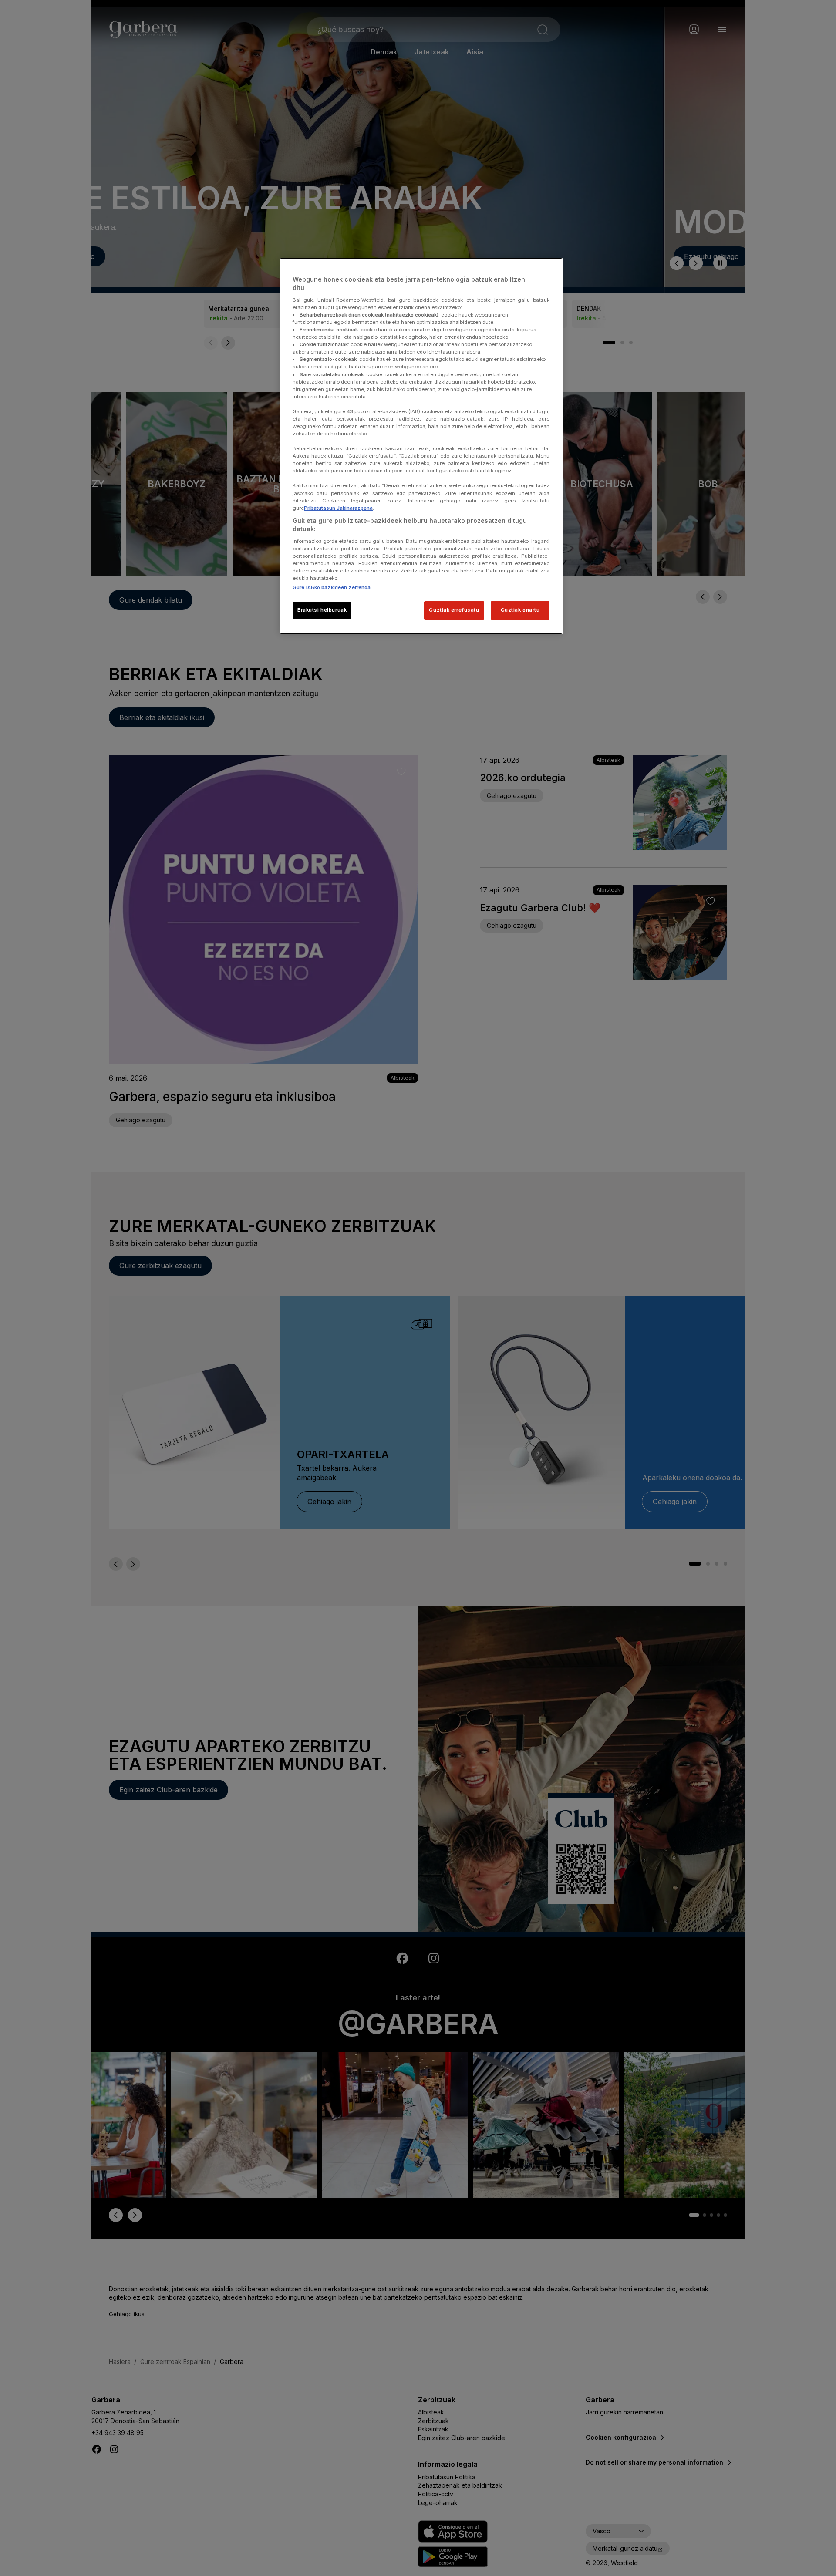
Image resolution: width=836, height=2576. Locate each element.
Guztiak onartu (520, 610)
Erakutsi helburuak (322, 610)
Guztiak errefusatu (454, 610)
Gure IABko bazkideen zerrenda (332, 587)
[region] (421, 446)
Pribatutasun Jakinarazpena (338, 508)
